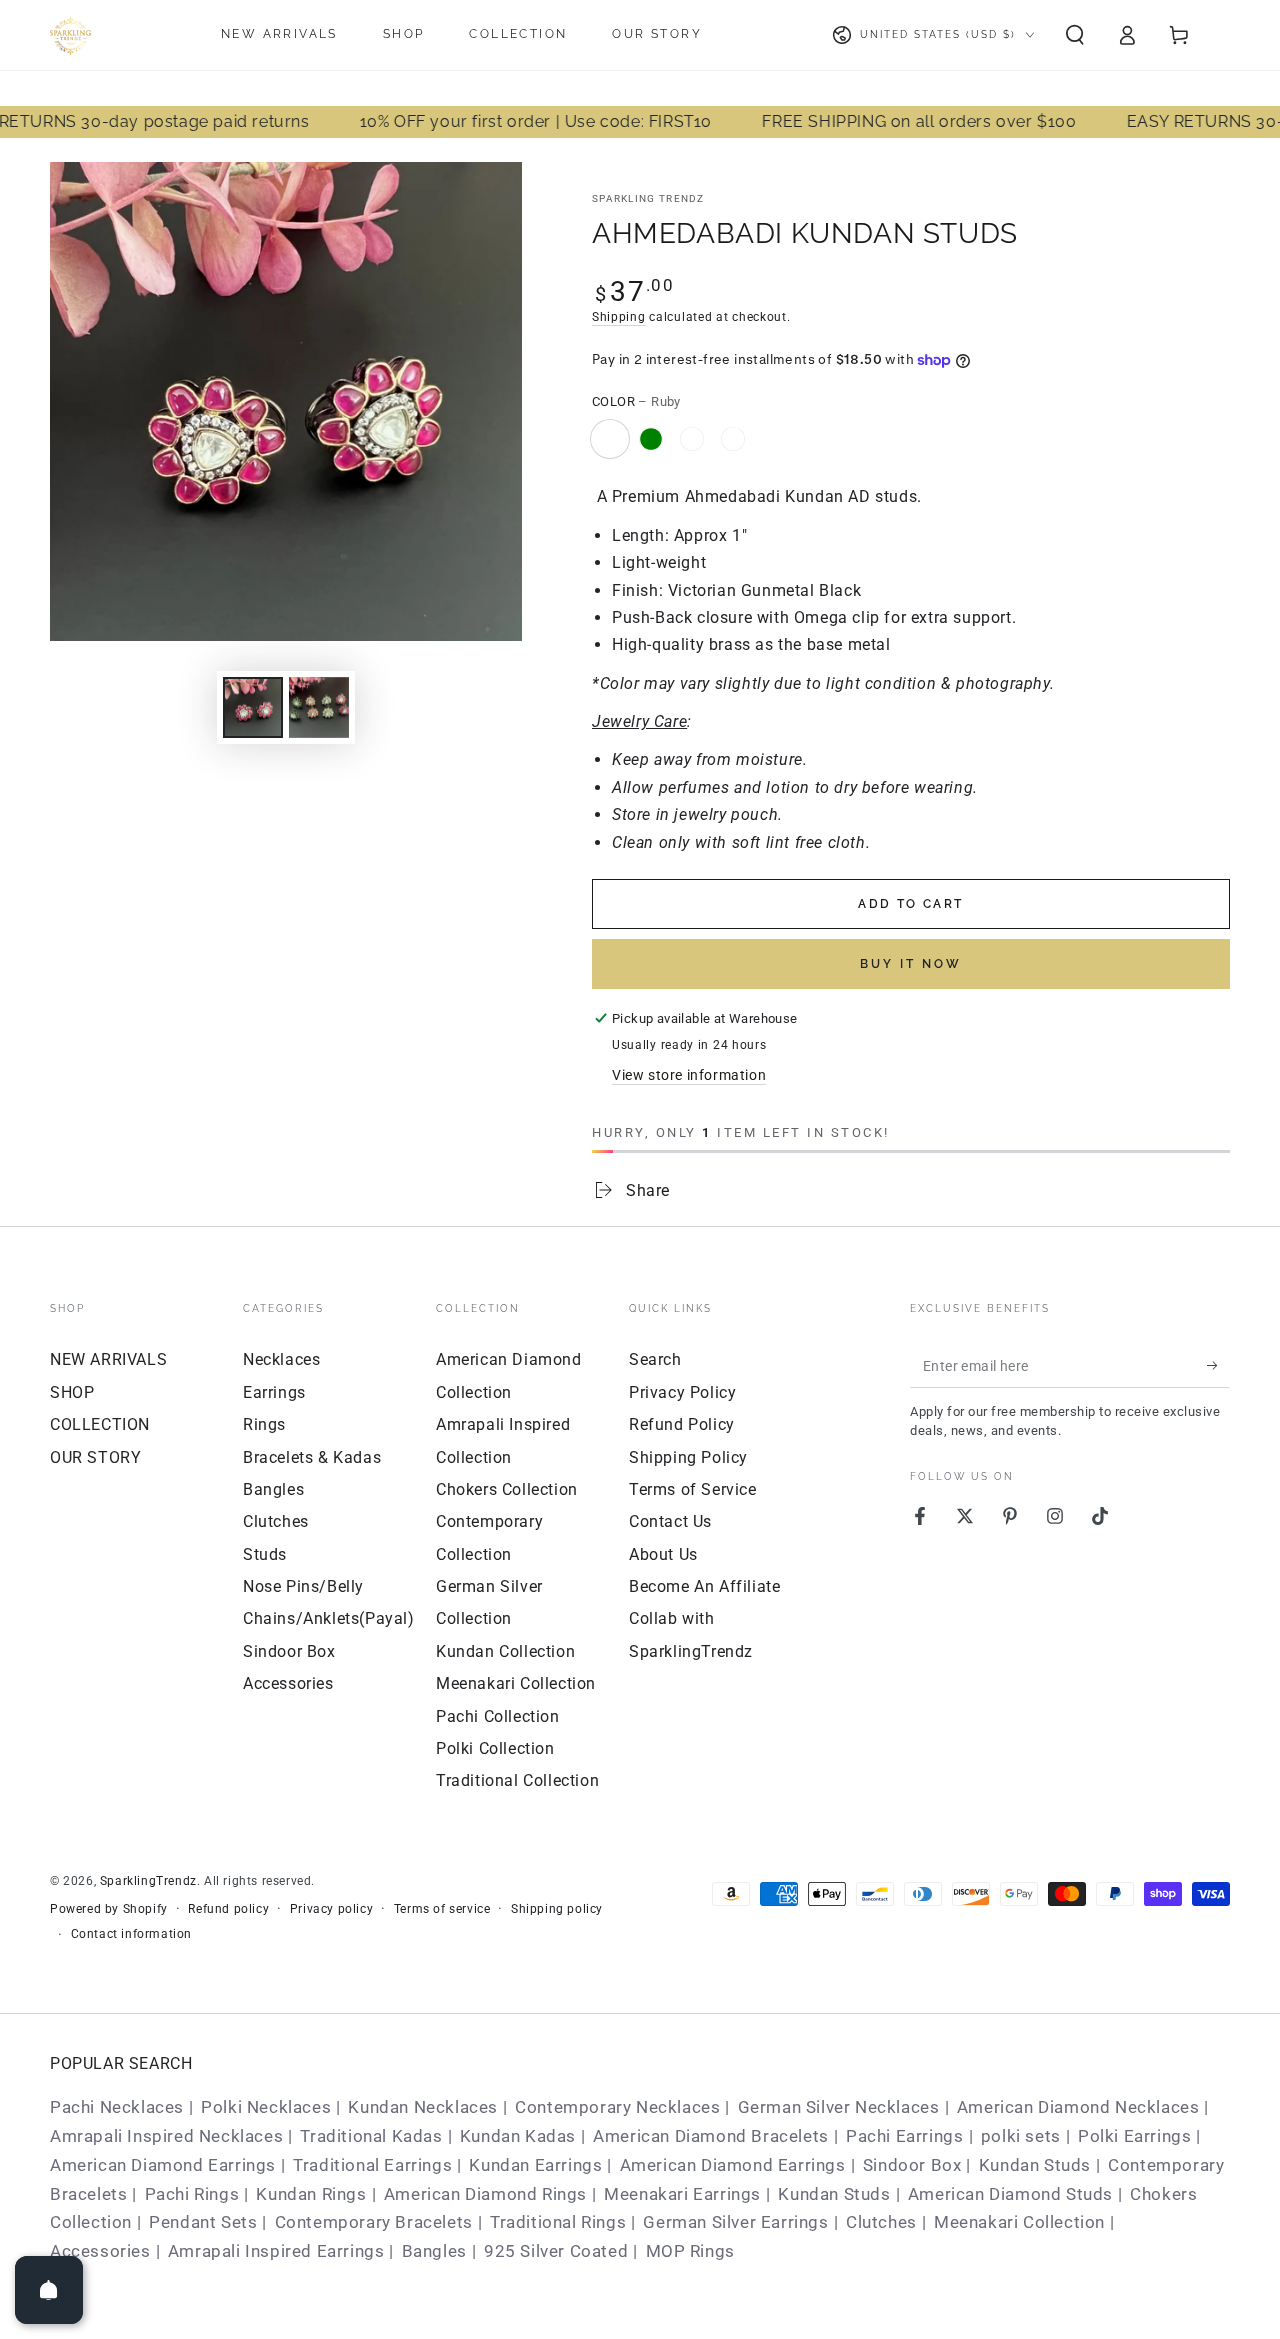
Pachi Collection (498, 1716)
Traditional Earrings (372, 2165)
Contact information (131, 1934)
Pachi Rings (192, 2194)
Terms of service (442, 1909)
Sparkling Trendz (648, 198)
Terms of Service (693, 1489)
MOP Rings (690, 2251)
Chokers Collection (507, 1489)
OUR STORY (95, 1457)
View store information (689, 1075)
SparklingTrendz (148, 1881)
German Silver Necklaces (839, 2107)
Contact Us (670, 1521)
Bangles (273, 1489)
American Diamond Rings (485, 2194)
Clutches (276, 1521)
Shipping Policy (688, 1457)
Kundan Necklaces (423, 2107)
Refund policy (228, 1909)
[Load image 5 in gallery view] (319, 707)
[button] (1075, 35)
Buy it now (911, 964)
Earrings (274, 1392)
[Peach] (692, 439)
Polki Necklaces (266, 2107)
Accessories (288, 1683)
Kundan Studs (1035, 2165)
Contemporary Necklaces (617, 2107)
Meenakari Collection (516, 1683)
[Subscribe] (1218, 1365)
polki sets (1021, 2136)
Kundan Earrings (535, 2165)
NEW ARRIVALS (108, 1359)
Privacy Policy (682, 1392)
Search (655, 1359)
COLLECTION (100, 1424)
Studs (265, 1554)
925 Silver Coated (556, 2251)
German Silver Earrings (735, 2222)
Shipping (619, 317)
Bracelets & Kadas (312, 1457)
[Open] (49, 2290)
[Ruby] (610, 439)
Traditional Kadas (371, 2136)
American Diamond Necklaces (1078, 2107)
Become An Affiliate (704, 1586)
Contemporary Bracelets (374, 2222)
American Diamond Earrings (163, 2165)
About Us (663, 1554)
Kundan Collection (505, 1651)
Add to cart (910, 904)
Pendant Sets (203, 2222)
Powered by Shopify (109, 1909)
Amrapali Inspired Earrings (276, 2251)
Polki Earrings (1134, 2136)
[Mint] (733, 439)
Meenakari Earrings (682, 2194)
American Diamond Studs (1010, 2194)
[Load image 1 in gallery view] (253, 707)
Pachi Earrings (904, 2136)
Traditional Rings (558, 2222)
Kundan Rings (311, 2194)
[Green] (651, 439)
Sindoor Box (289, 1651)
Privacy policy (331, 1909)
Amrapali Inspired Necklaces (166, 2136)
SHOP (72, 1392)
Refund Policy (682, 1424)
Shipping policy (557, 1909)
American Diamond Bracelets (711, 2136)
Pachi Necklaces (117, 2107)
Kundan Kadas (518, 2136)
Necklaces (281, 1359)
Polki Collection (495, 1748)
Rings (264, 1424)
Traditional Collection (517, 1780)
